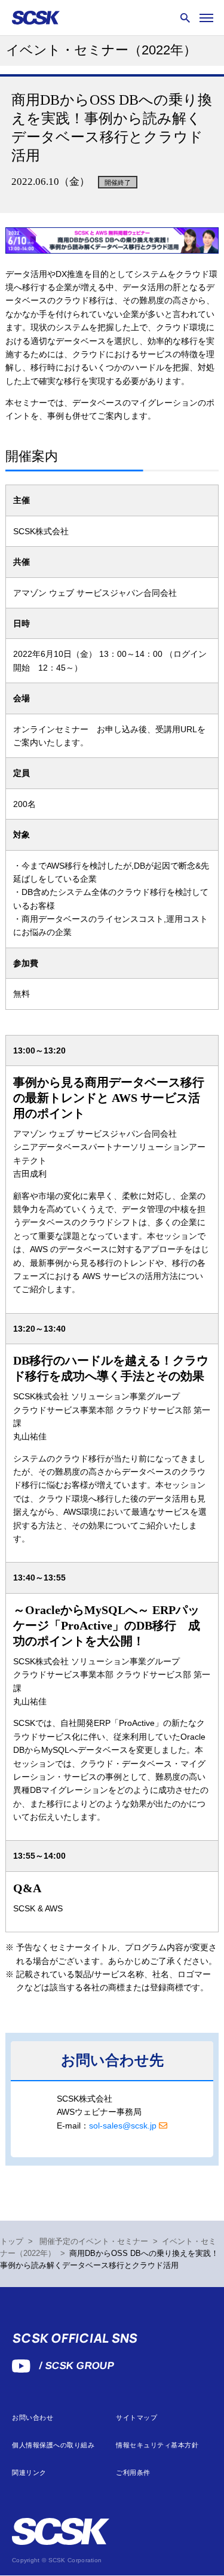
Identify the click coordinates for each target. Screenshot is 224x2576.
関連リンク (29, 2473)
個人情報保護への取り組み (53, 2445)
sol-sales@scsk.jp (123, 2126)
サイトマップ (136, 2418)
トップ (12, 2242)
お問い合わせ (33, 2418)
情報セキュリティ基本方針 (157, 2445)
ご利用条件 (133, 2473)
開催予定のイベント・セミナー (94, 2242)
